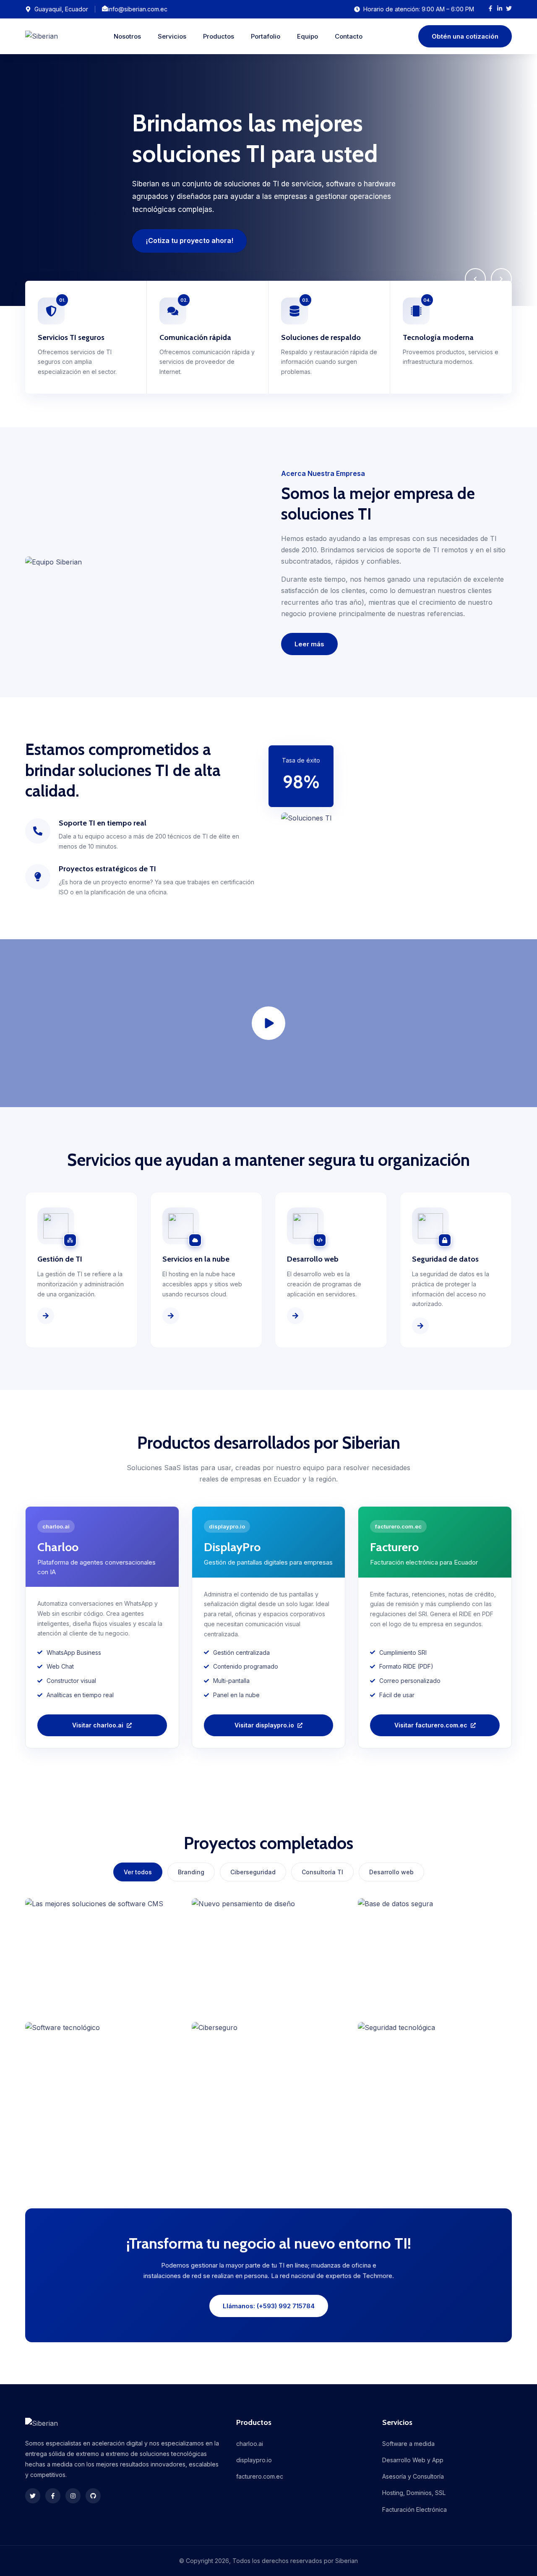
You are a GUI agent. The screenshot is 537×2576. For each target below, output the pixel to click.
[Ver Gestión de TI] (46, 1316)
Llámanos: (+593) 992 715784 (269, 2306)
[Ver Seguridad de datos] (420, 1326)
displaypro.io (254, 2460)
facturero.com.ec (260, 2476)
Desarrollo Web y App (413, 2460)
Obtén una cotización (465, 36)
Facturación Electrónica (414, 2509)
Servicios (172, 36)
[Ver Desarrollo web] (295, 1316)
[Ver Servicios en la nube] (171, 1316)
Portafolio (266, 36)
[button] (268, 1023)
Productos (219, 36)
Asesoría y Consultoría (413, 2476)
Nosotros (127, 36)
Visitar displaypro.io (264, 1725)
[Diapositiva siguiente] (501, 279)
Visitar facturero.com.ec (431, 1725)
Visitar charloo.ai (98, 1725)
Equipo (308, 36)
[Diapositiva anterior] (475, 279)
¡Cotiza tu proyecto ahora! (189, 240)
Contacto (349, 36)
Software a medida (408, 2444)
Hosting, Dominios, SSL (414, 2493)
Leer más (309, 644)
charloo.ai (250, 2444)
